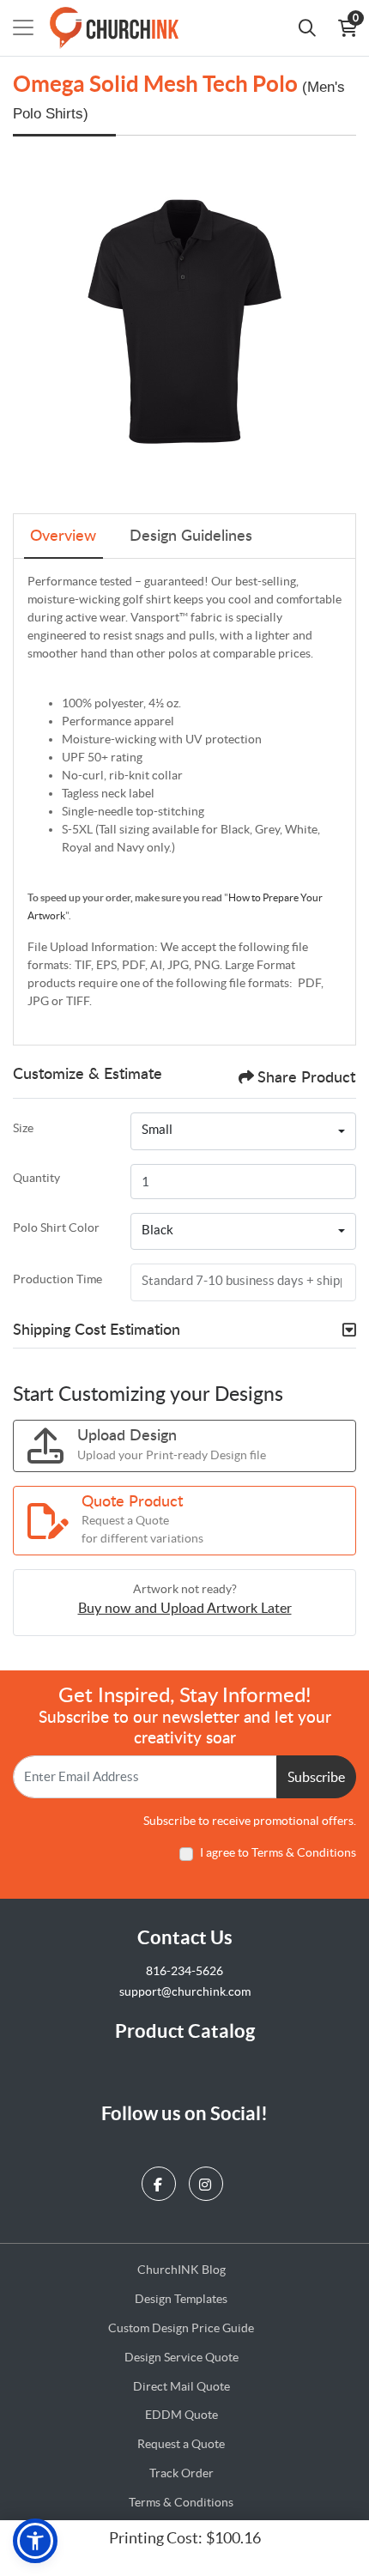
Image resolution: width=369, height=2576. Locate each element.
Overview (63, 536)
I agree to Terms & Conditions (278, 1852)
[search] (307, 27)
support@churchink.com (185, 1991)
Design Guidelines (191, 536)
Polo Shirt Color (56, 1227)
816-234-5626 (184, 1971)
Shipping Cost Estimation (97, 1330)
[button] (35, 2541)
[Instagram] (208, 2180)
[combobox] (243, 1131)
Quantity (36, 1178)
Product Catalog (185, 2030)
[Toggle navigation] (23, 27)
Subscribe (316, 1777)
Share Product (306, 1078)
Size (23, 1128)
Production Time (57, 1279)
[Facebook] (161, 2180)
